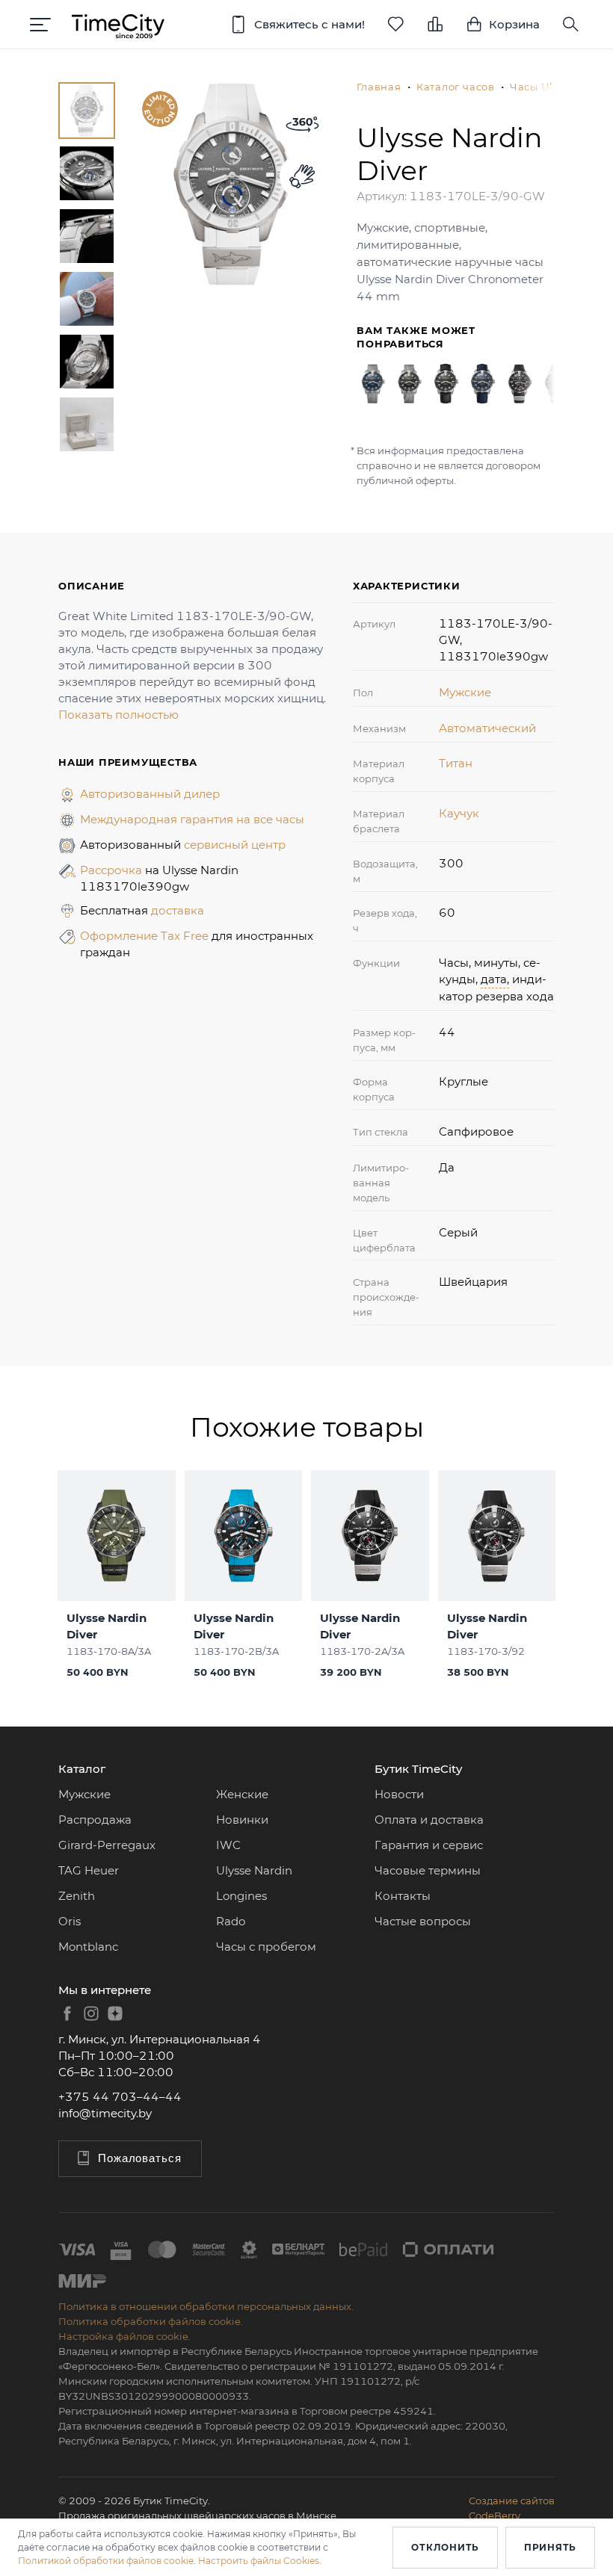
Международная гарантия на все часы (192, 819)
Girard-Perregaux (107, 1845)
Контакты (403, 1896)
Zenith (77, 1896)
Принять (550, 2547)
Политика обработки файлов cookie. (151, 2321)
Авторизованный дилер (150, 794)
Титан (456, 763)
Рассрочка (113, 870)
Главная (379, 87)
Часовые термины (428, 1870)
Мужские (465, 692)
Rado (231, 1921)
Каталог (82, 1769)
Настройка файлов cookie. (124, 2336)
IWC (228, 1845)
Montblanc (88, 1947)
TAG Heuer (89, 1870)
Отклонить (445, 2547)
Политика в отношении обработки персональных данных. (206, 2306)
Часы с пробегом (266, 1947)
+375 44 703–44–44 (120, 2097)
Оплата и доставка (429, 1820)
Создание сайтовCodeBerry (512, 2508)
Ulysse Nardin (254, 1870)
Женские (242, 1794)
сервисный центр (235, 845)
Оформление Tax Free (146, 936)
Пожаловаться (140, 2158)
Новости (399, 1794)
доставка (178, 910)
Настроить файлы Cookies (259, 2561)
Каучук (459, 813)
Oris (70, 1921)
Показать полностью (118, 715)
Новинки (242, 1820)
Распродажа (95, 1820)
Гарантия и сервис (429, 1845)
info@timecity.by (105, 2113)
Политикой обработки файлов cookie (106, 2561)
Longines (241, 1896)
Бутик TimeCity (418, 1769)
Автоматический (487, 728)
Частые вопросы (423, 1921)
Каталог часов (456, 87)
